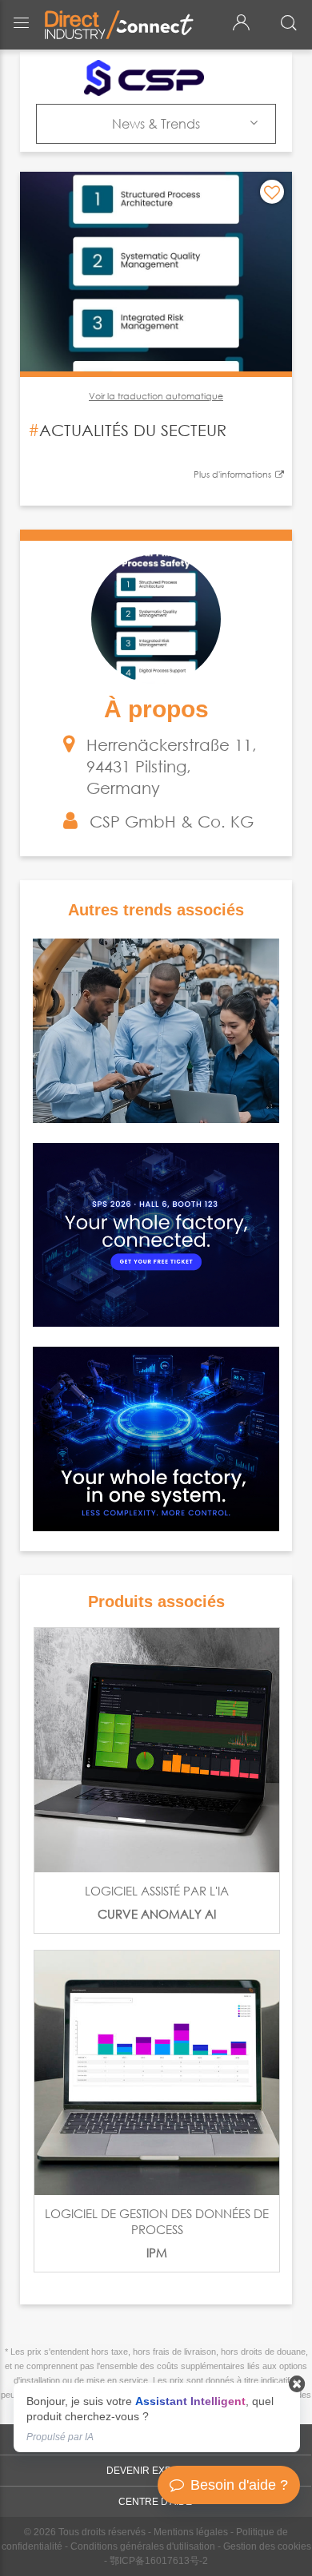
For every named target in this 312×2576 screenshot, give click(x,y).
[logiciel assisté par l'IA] (157, 1750)
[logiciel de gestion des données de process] (157, 2073)
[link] (157, 2417)
